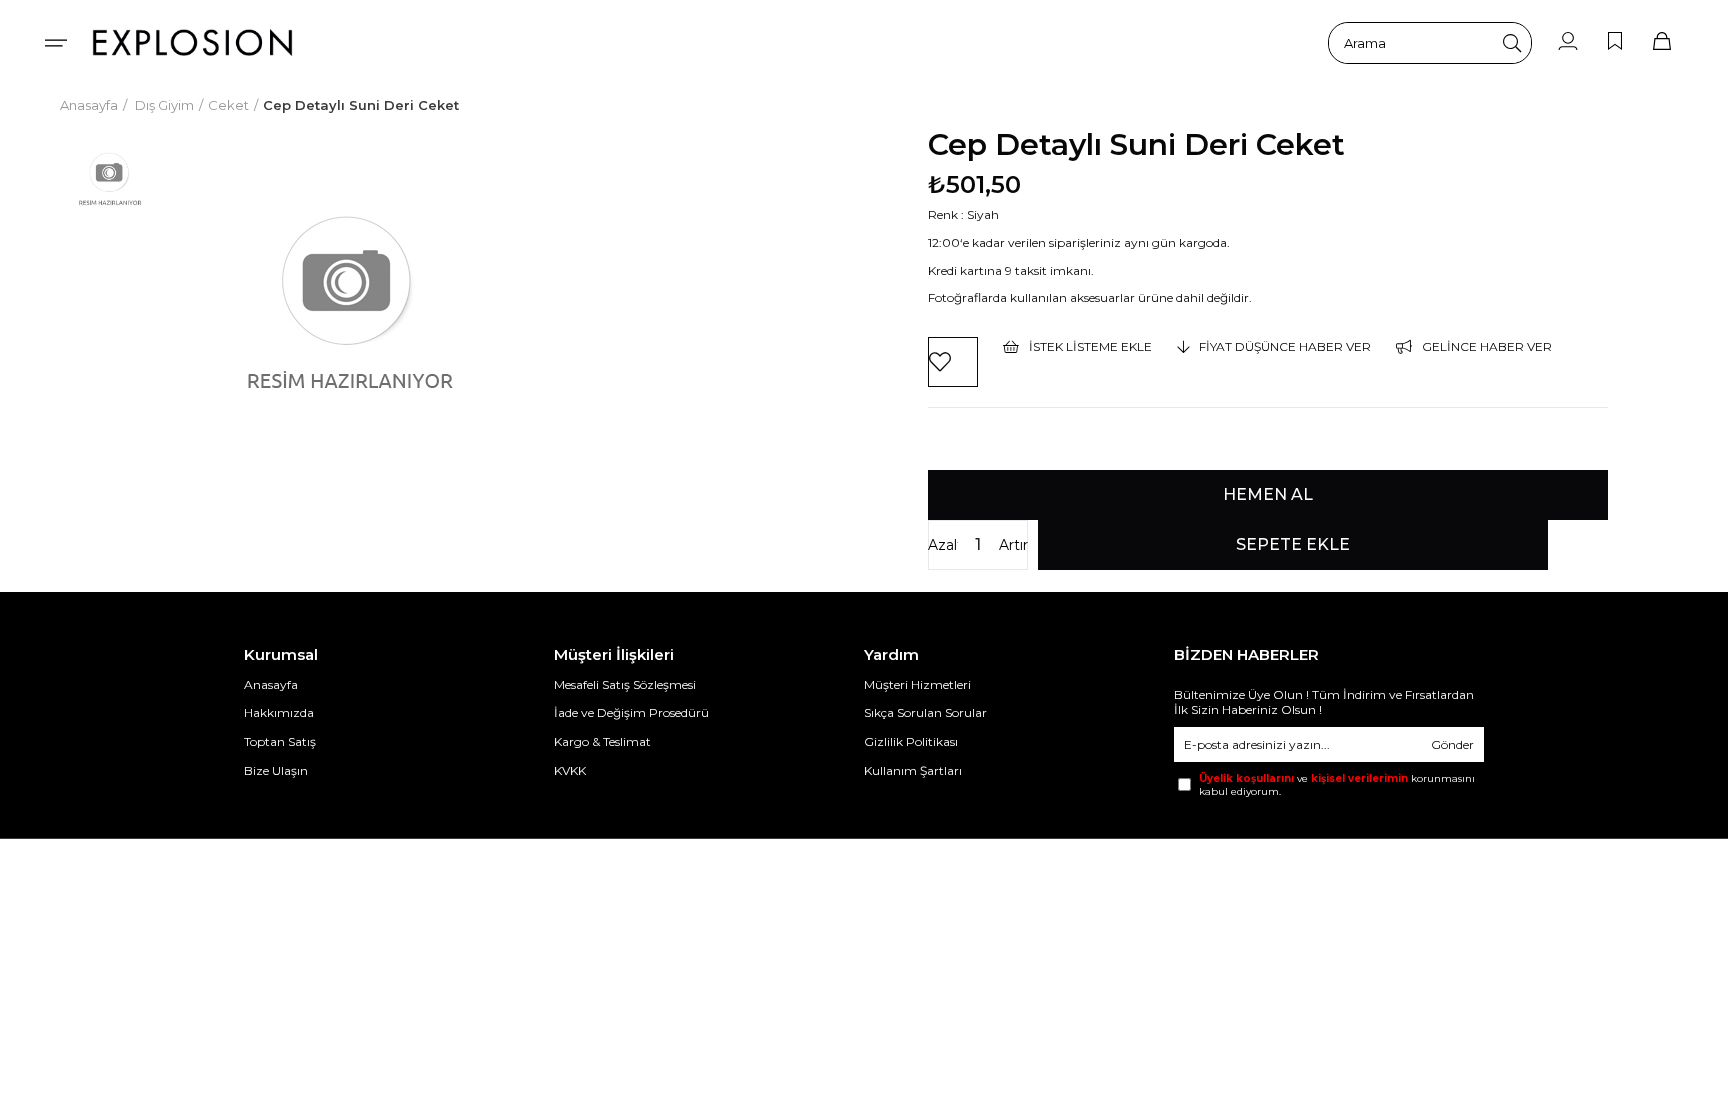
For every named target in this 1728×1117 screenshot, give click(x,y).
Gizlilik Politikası (911, 741)
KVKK (570, 770)
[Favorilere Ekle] (953, 362)
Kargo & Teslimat (602, 741)
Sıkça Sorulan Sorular (925, 712)
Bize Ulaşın (276, 770)
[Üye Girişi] (1568, 42)
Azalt (943, 545)
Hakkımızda (279, 712)
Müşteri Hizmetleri (917, 684)
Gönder (1452, 744)
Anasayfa (271, 684)
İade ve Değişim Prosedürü (631, 712)
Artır (1013, 545)
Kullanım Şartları (913, 770)
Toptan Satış (280, 741)
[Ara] (1512, 43)
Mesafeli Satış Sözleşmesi (625, 684)
